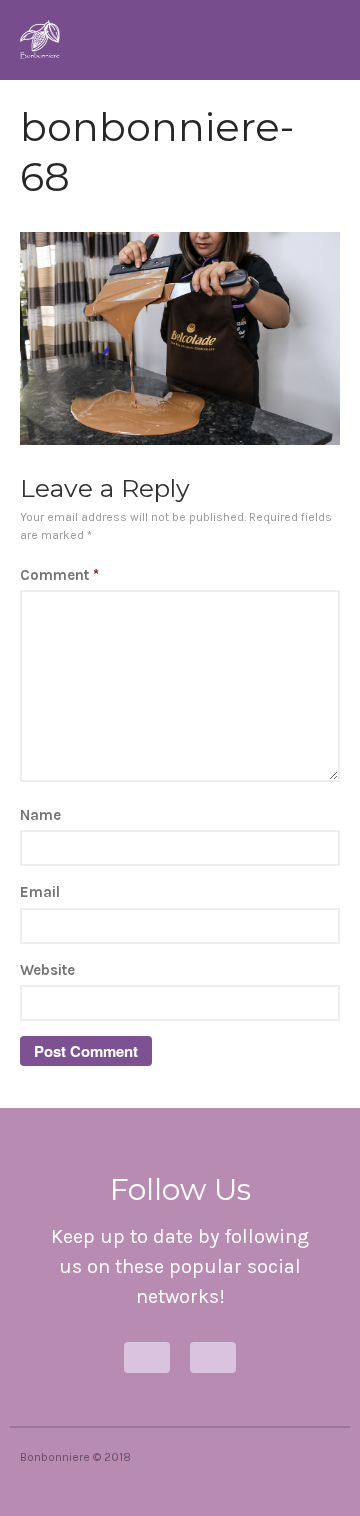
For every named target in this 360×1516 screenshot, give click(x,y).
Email (40, 892)
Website (47, 970)
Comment (59, 575)
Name (40, 815)
